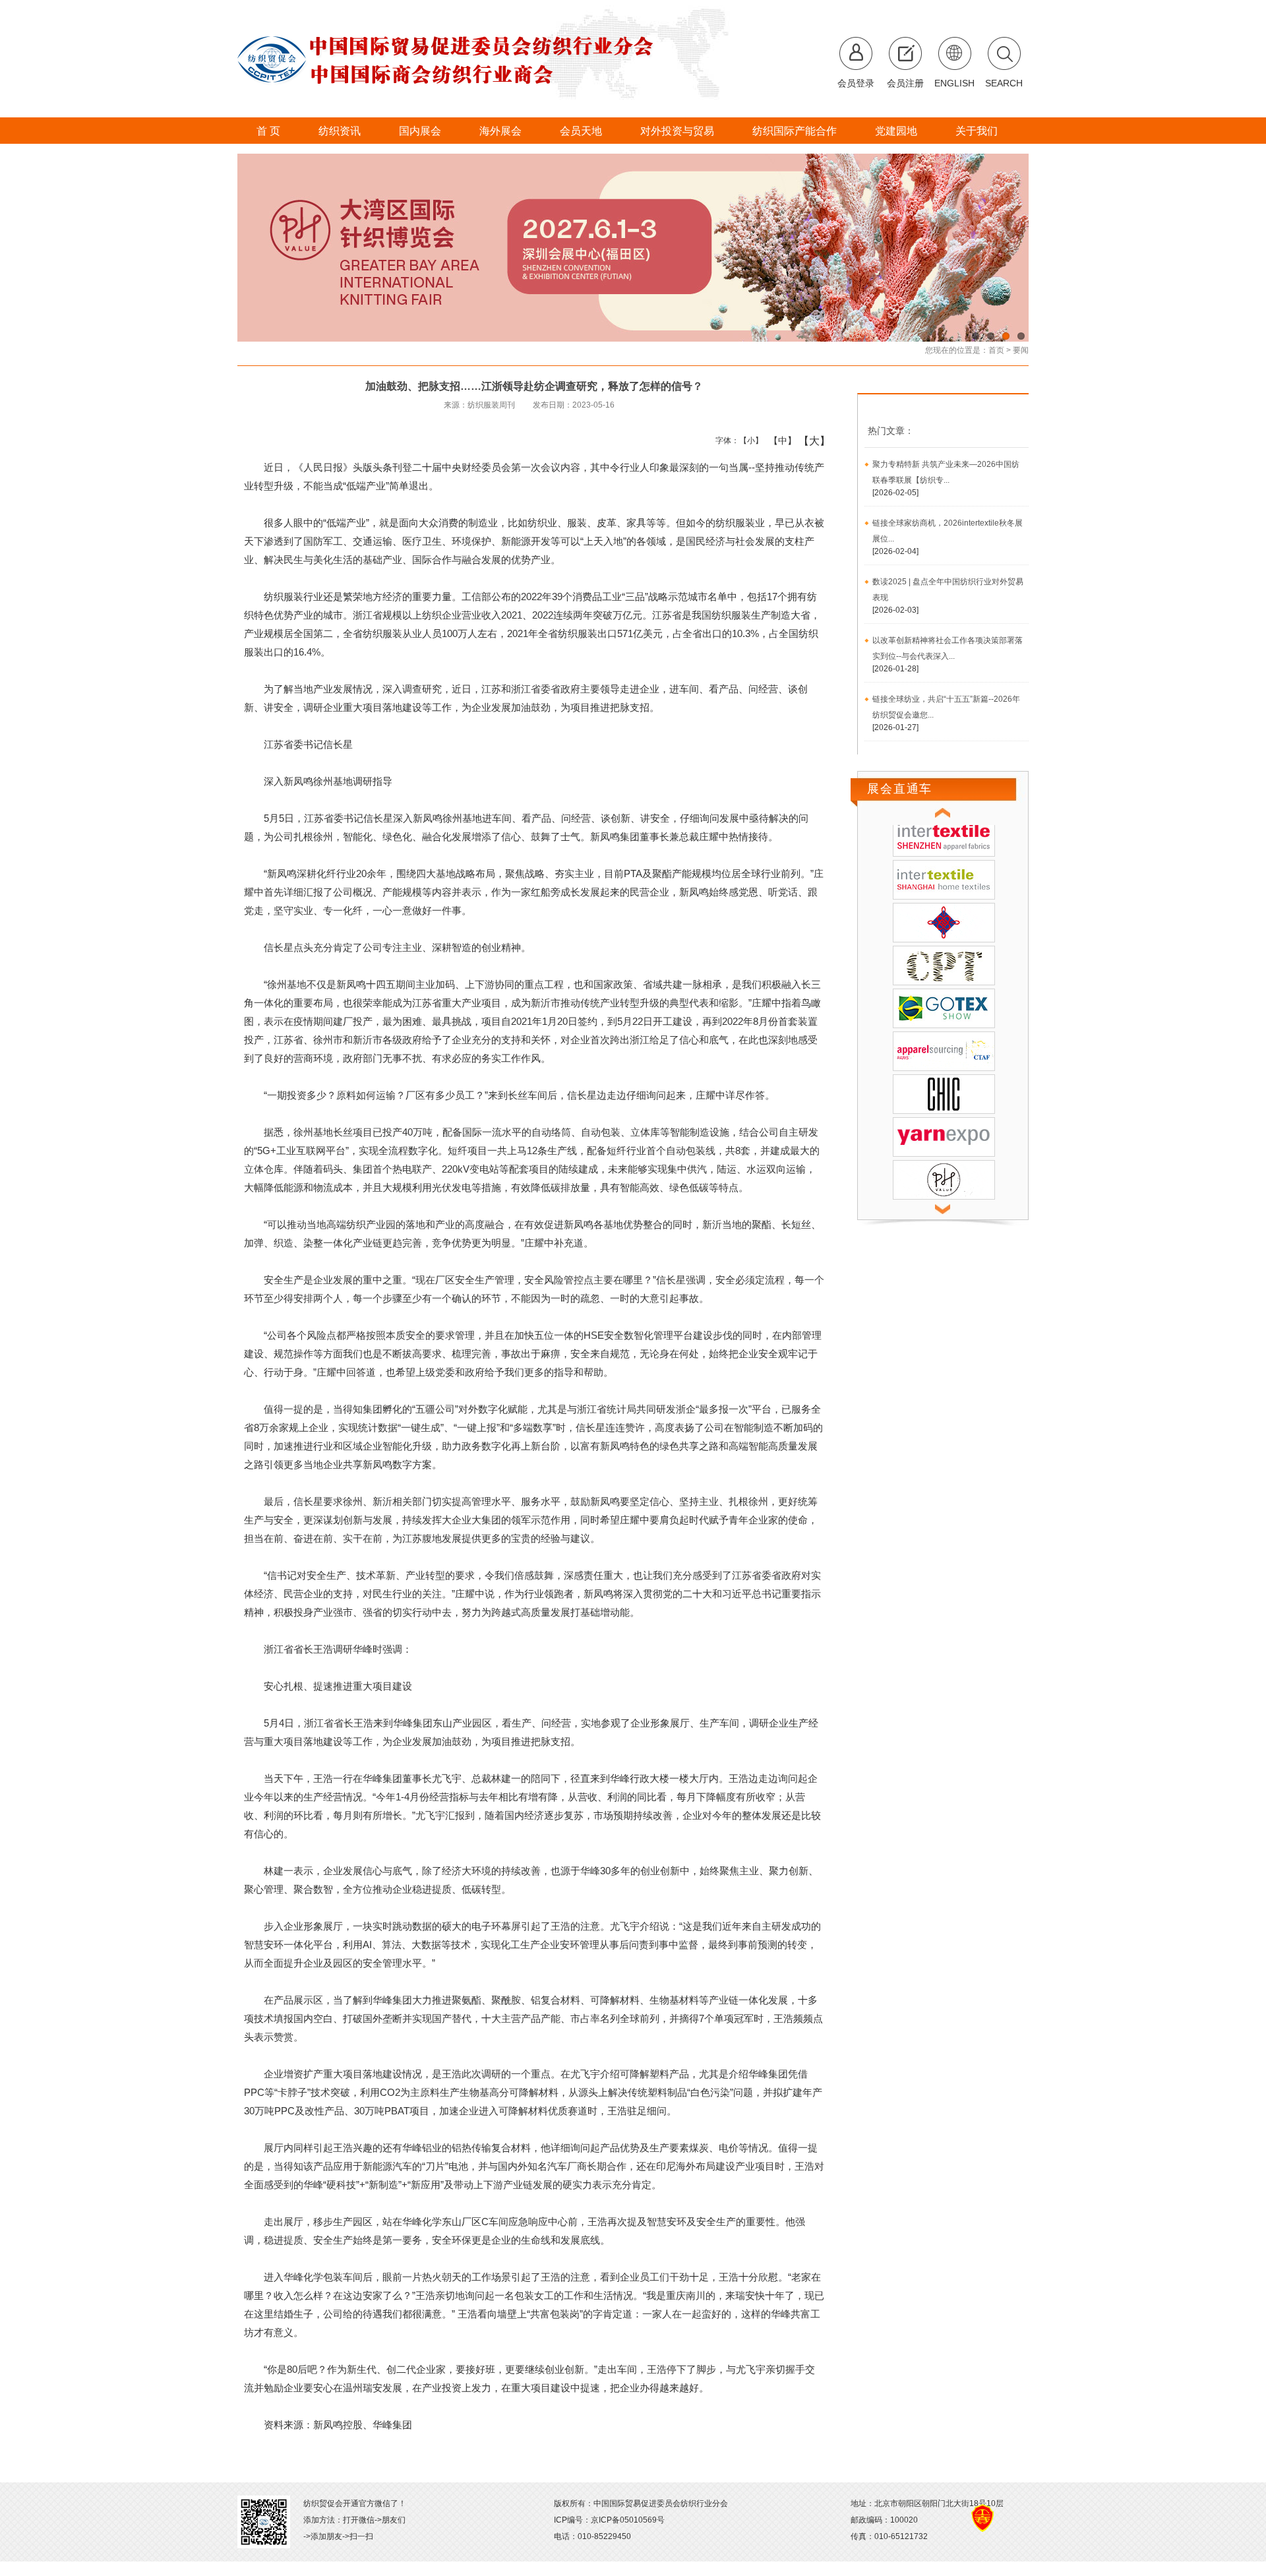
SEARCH (1004, 83)
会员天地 (581, 131)
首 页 (268, 131)
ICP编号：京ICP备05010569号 (609, 2520)
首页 (996, 350)
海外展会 (500, 131)
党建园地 (896, 131)
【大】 (807, 441)
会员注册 (905, 83)
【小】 (748, 441)
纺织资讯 (340, 131)
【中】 (778, 441)
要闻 (1021, 350)
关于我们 (977, 131)
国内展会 (420, 131)
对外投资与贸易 (677, 131)
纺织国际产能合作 (795, 131)
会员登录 (856, 83)
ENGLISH (954, 83)
